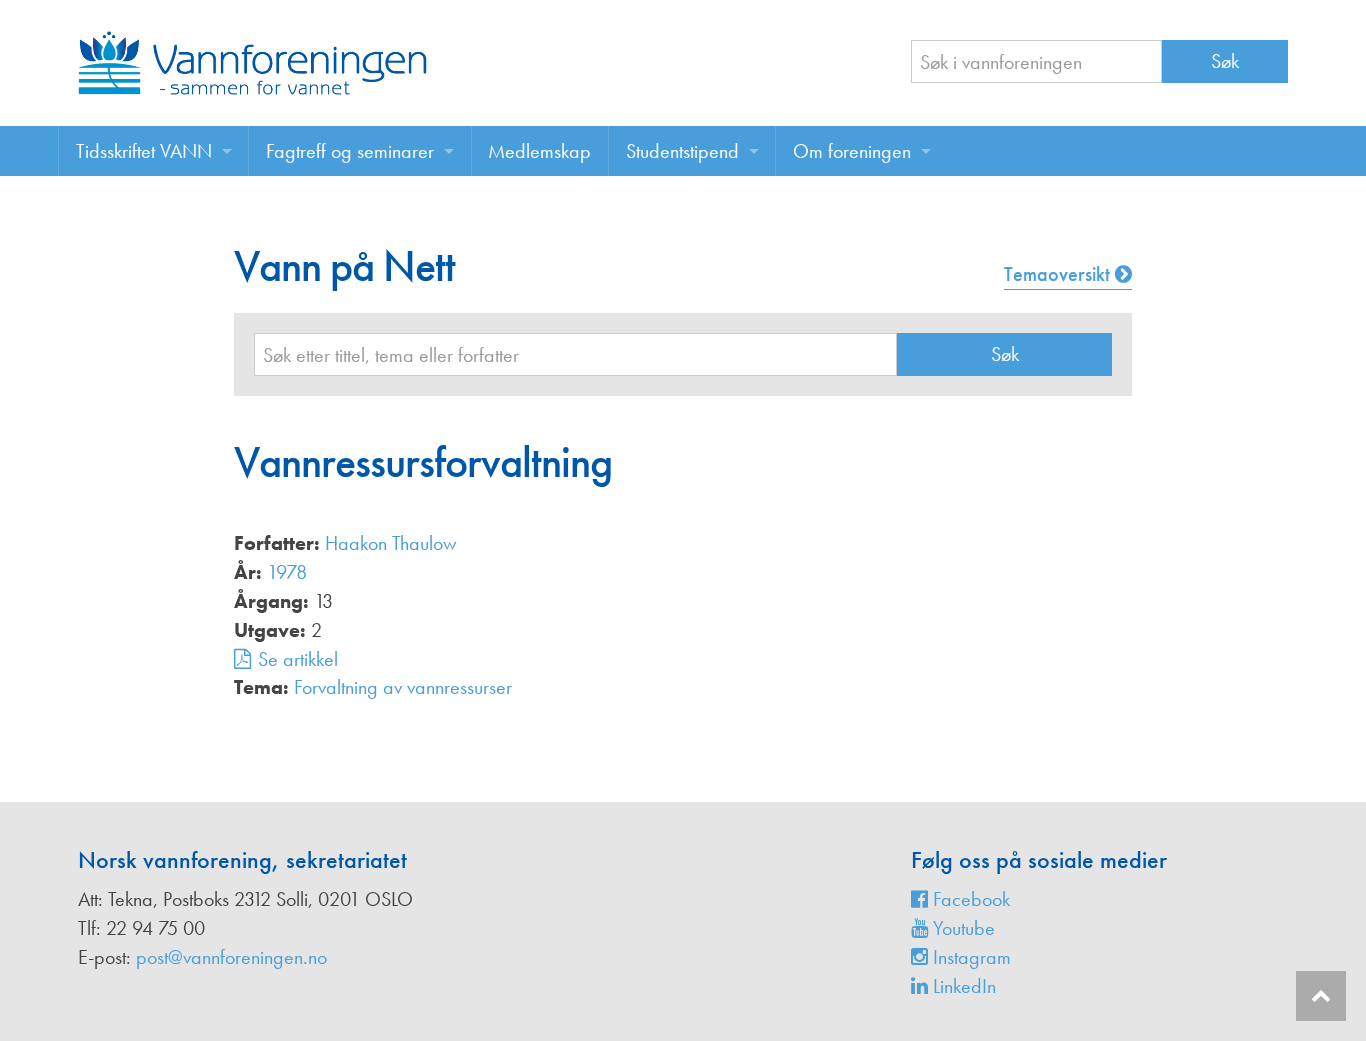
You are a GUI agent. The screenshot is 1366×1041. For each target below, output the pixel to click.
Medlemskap (539, 151)
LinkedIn (962, 986)
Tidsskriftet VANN (144, 151)
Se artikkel (298, 659)
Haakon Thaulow (391, 543)
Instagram (969, 957)
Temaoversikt (1059, 274)
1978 (287, 572)
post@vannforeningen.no (231, 957)
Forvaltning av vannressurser (403, 687)
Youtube (961, 928)
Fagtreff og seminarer (350, 151)
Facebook (969, 899)
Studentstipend (682, 151)
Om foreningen (852, 151)
